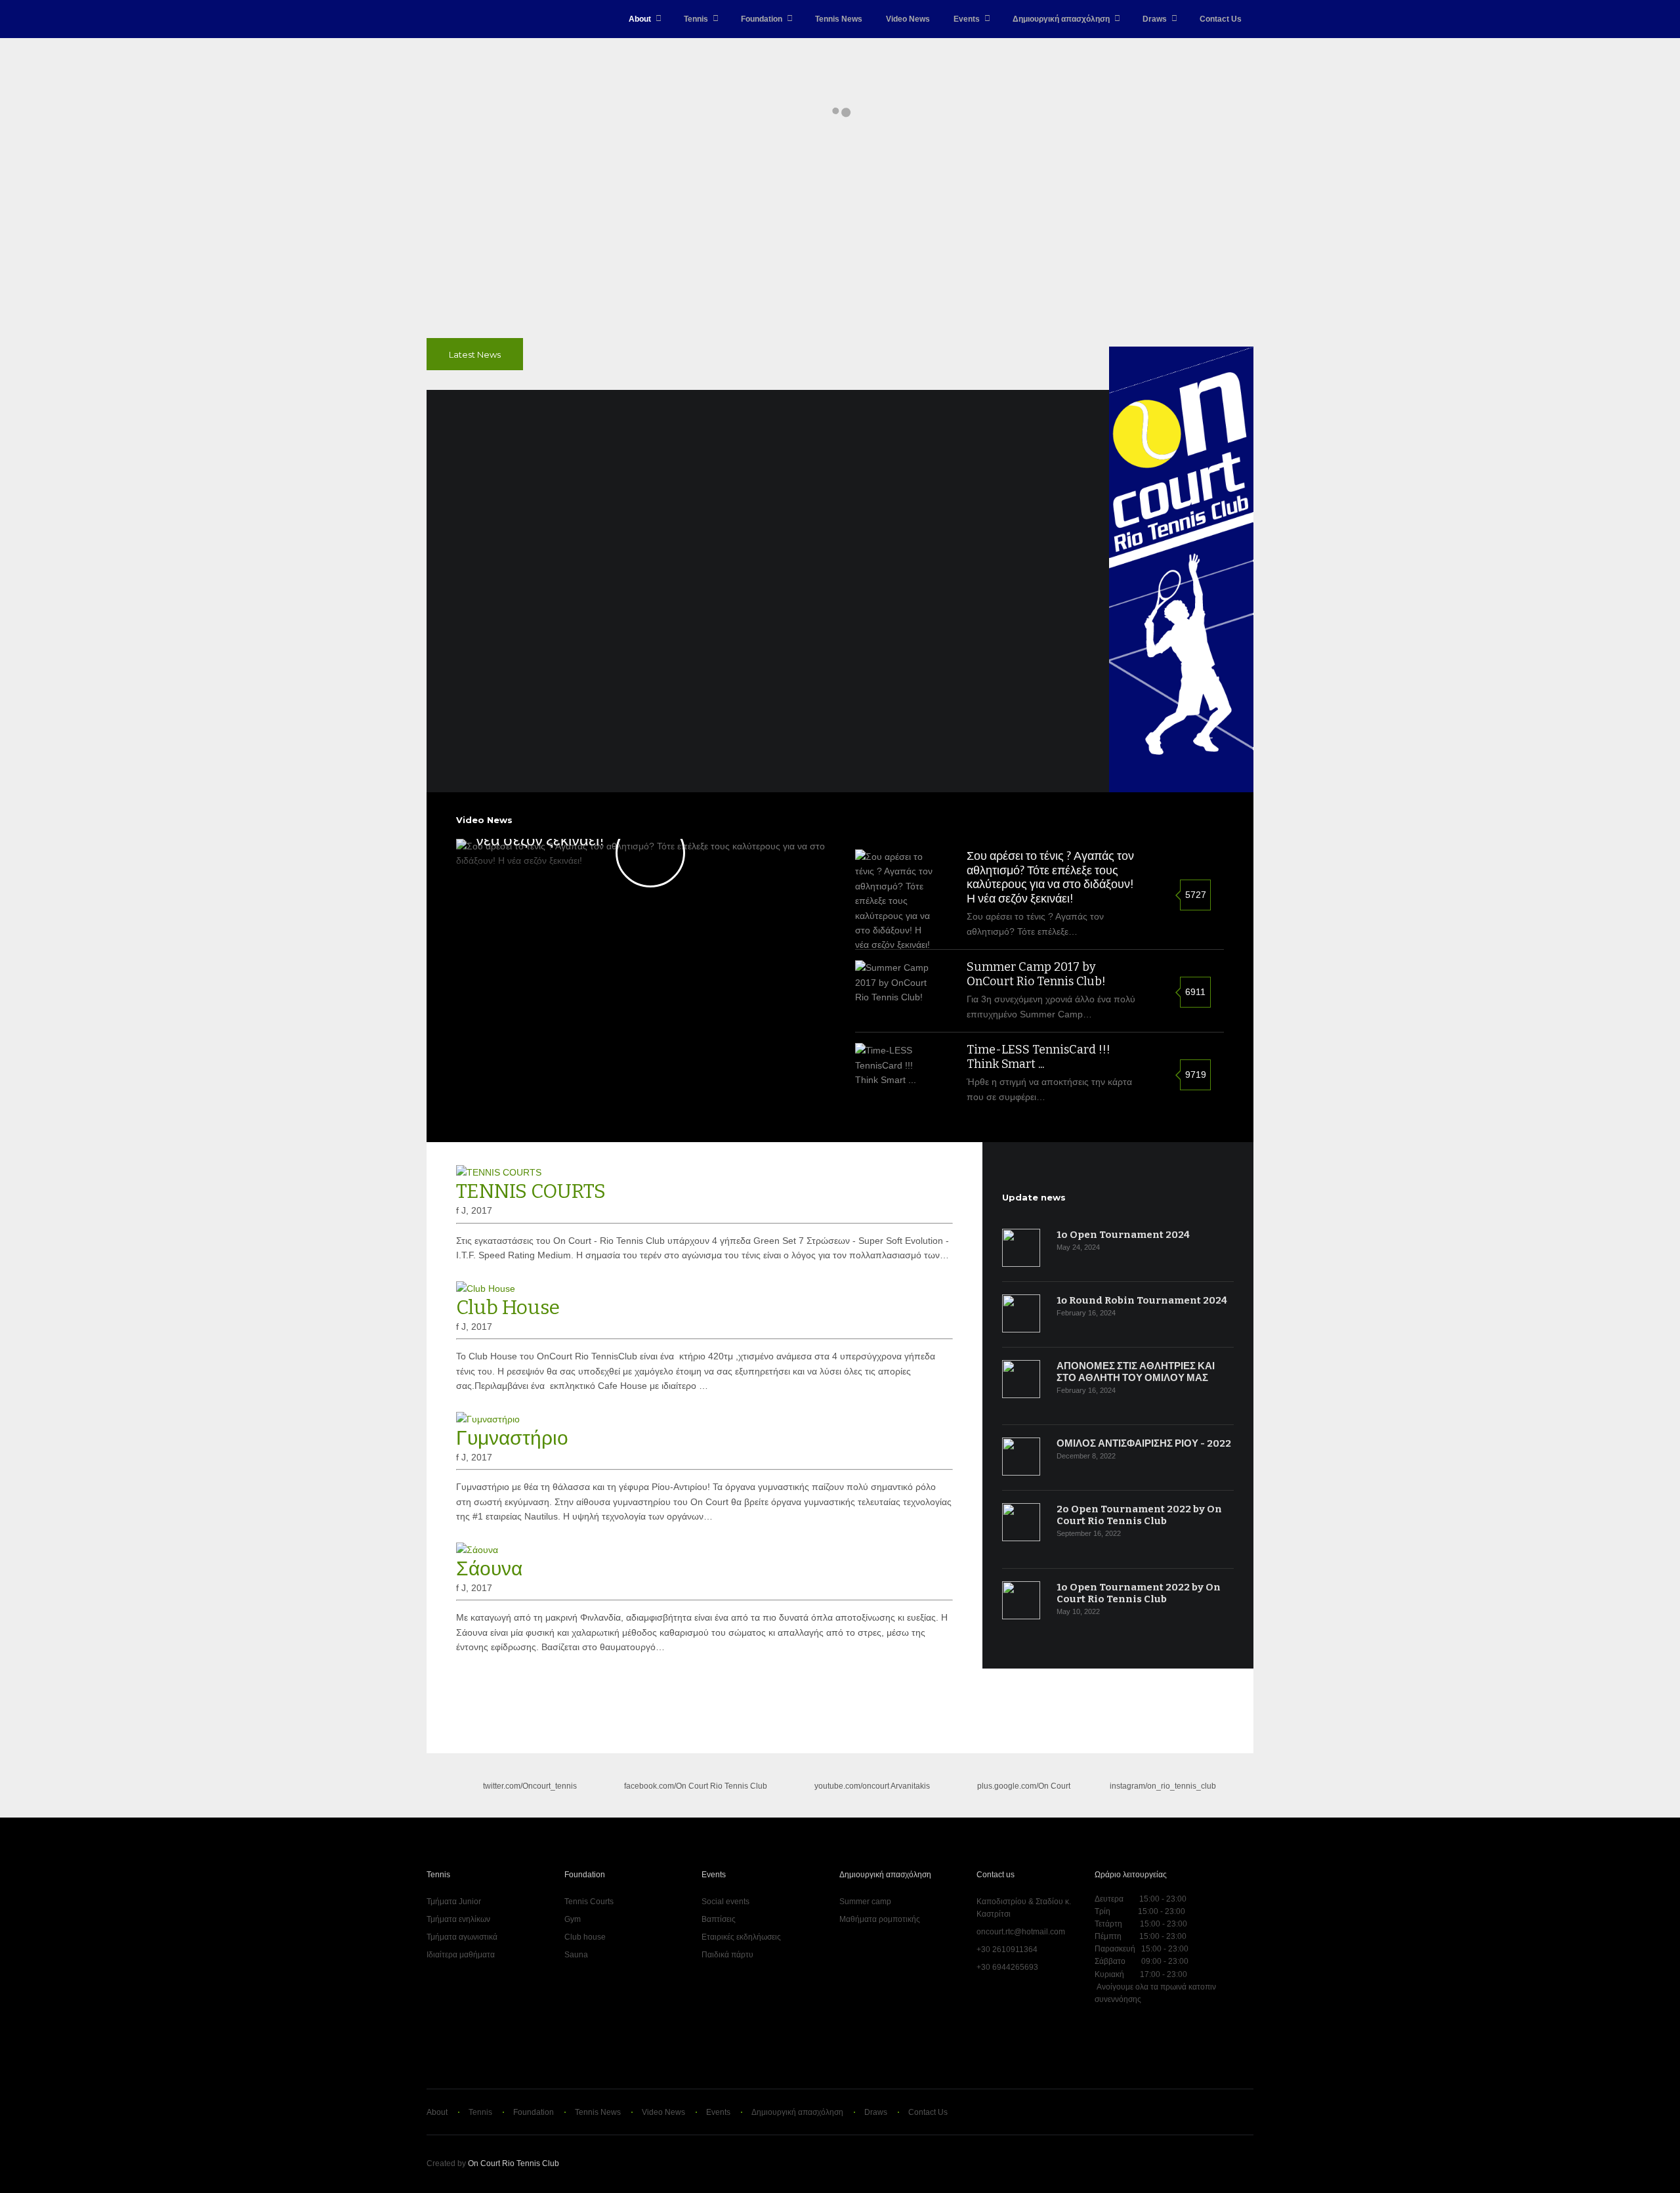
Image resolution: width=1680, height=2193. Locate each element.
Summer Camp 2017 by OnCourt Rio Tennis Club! (1036, 974)
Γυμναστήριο (512, 1438)
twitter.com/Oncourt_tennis (530, 1786)
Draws (1155, 19)
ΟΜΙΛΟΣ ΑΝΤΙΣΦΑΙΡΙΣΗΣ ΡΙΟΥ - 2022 (1144, 1443)
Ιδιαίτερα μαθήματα (461, 1955)
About (640, 19)
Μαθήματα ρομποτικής (880, 1919)
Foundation (762, 19)
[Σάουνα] (477, 1550)
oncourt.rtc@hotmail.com (1021, 1932)
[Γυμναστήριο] (488, 1419)
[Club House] (486, 1288)
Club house (585, 1937)
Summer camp (865, 1902)
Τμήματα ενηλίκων (458, 1919)
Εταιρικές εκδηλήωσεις (741, 1937)
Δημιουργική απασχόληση (1061, 19)
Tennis (696, 19)
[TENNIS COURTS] (499, 1172)
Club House (508, 1308)
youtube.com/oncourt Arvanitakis (872, 1786)
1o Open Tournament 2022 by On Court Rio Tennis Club (1139, 1593)
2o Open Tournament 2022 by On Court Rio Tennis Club (1139, 1515)
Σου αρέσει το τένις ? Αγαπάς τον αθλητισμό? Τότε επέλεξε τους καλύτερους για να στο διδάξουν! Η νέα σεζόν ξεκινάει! (1050, 877)
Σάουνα (489, 1569)
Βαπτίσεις (719, 1919)
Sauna (576, 1955)
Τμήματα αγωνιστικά (462, 1937)
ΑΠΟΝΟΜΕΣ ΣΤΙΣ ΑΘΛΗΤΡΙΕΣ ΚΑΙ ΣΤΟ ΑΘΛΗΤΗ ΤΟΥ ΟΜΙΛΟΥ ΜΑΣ (1136, 1372)
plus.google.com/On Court (1024, 1786)
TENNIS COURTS (531, 1191)
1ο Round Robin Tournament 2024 (1142, 1300)
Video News (908, 19)
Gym (573, 1919)
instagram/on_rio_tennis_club (1162, 1786)
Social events (725, 1902)
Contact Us (1221, 19)
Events (967, 19)
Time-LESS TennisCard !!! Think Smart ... (1039, 1057)
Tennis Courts (589, 1902)
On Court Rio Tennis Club (514, 2163)
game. (454, 19)
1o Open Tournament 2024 (1123, 1235)
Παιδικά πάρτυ (727, 1955)
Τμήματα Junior (454, 1902)
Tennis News (839, 19)
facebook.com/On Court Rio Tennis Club (696, 1786)
